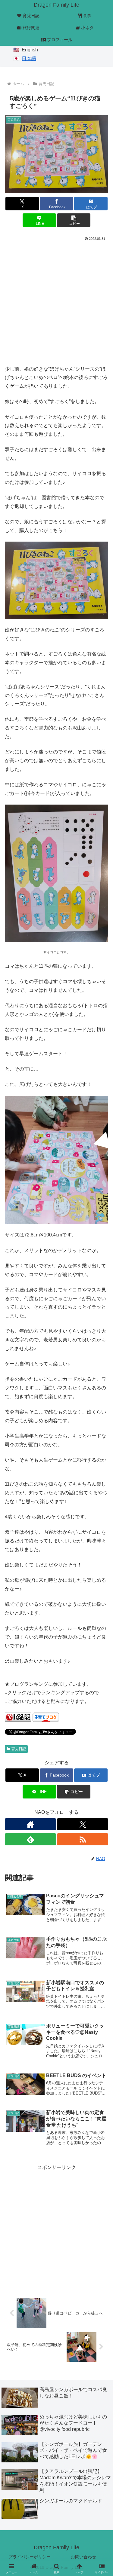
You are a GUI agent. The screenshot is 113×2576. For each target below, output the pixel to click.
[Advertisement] (56, 302)
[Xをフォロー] (83, 1824)
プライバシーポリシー (30, 2557)
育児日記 (19, 1749)
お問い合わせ (83, 2557)
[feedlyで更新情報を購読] (30, 1839)
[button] (74, 220)
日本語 (29, 58)
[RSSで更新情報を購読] (83, 1839)
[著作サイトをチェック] (30, 1824)
